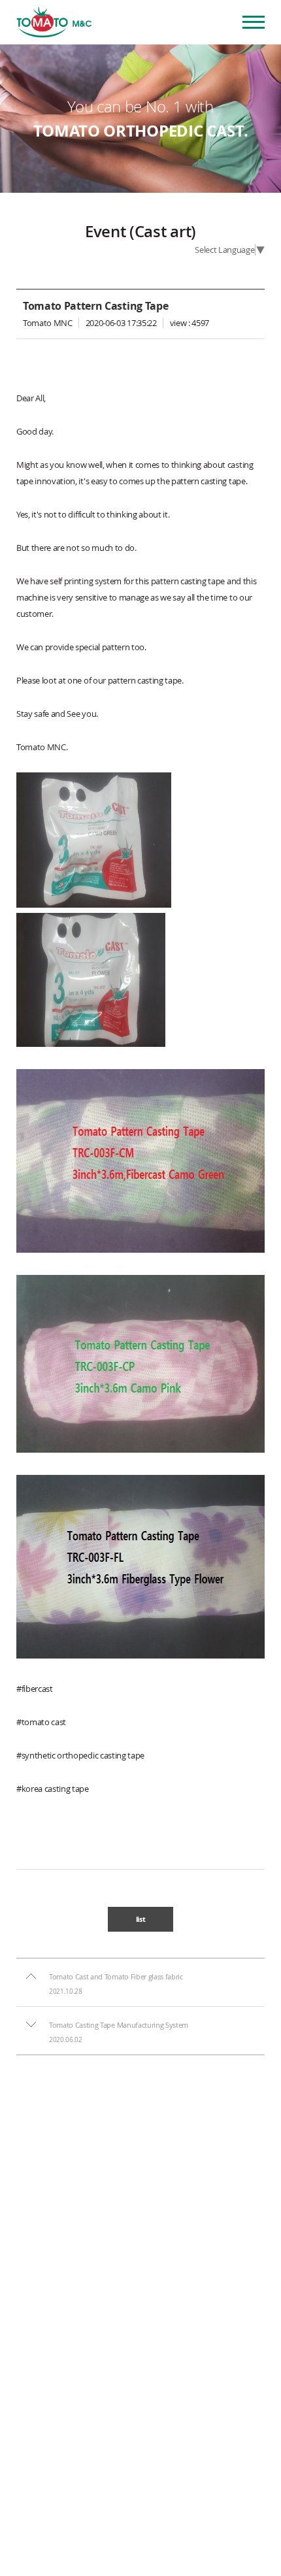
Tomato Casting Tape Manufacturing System (119, 2025)
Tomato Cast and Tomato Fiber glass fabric (116, 1977)
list (141, 1919)
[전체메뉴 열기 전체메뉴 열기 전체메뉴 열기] (254, 22)
